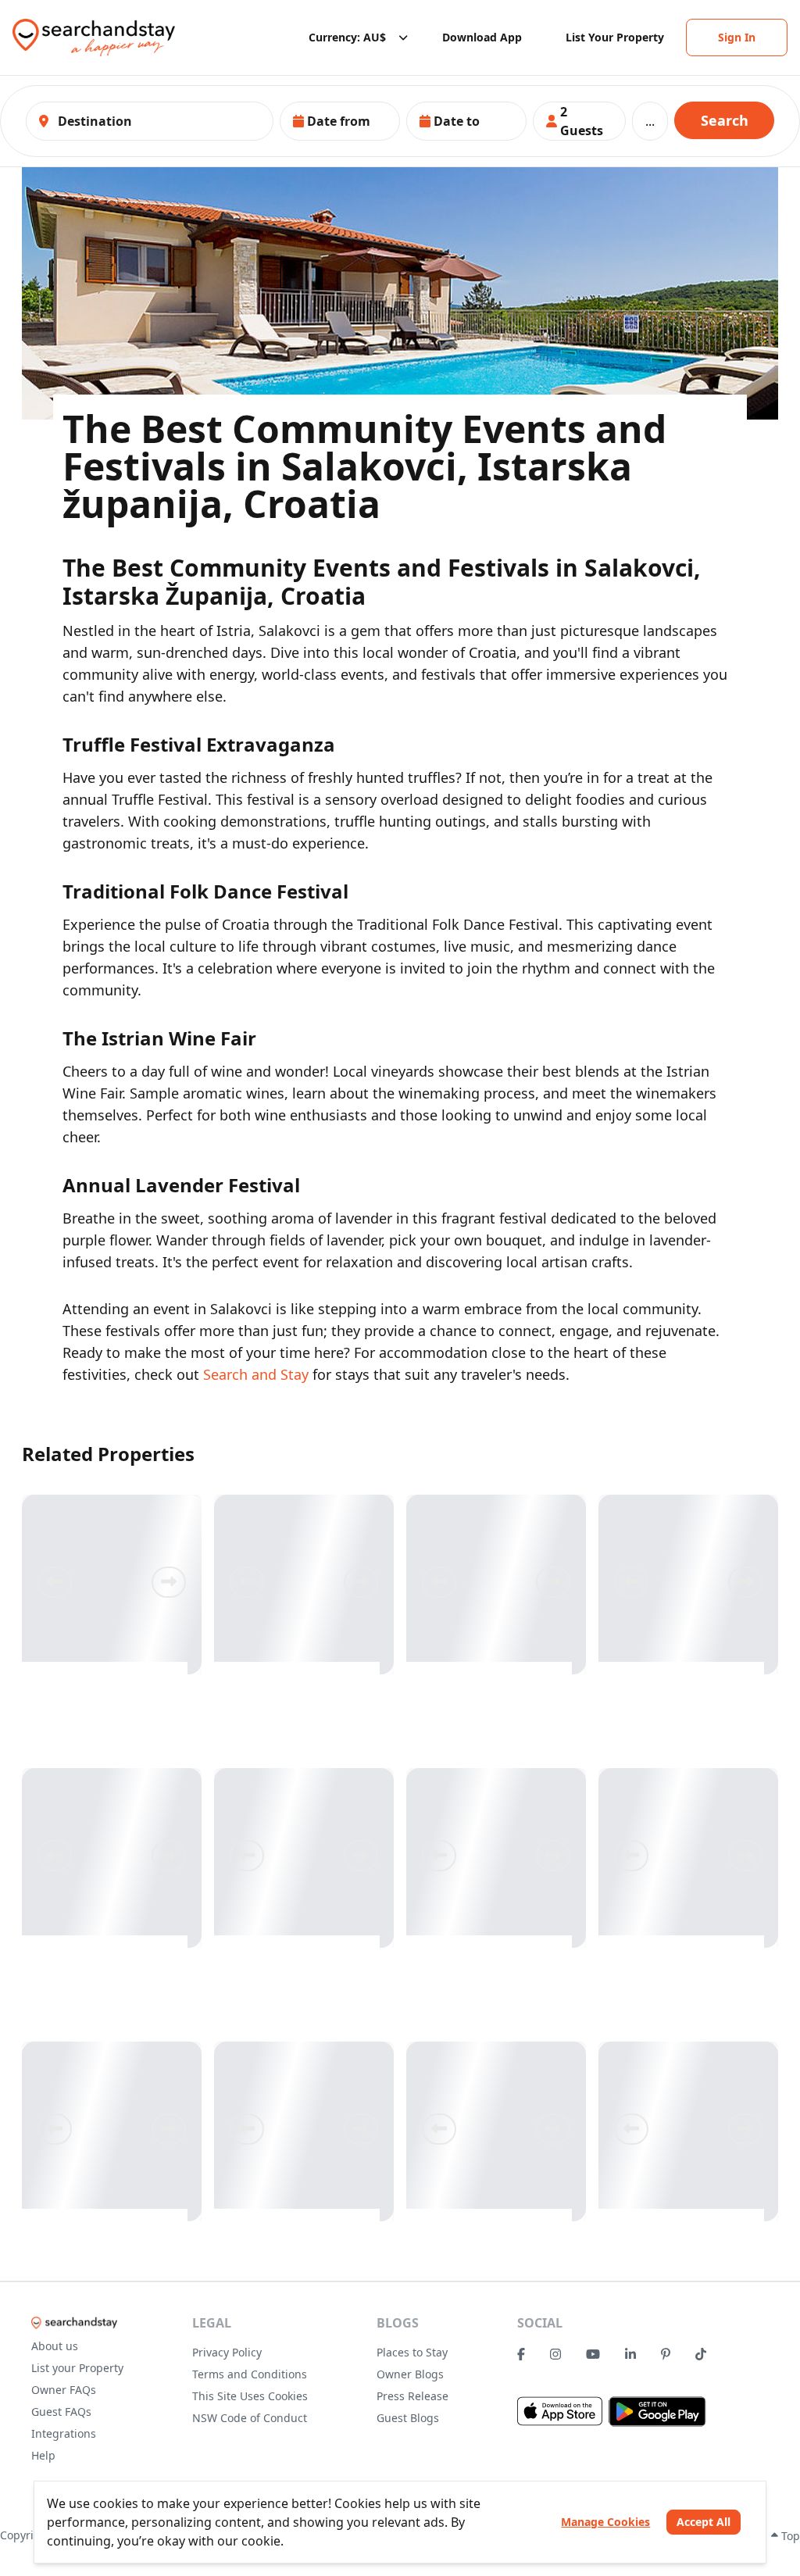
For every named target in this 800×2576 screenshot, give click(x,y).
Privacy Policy (227, 2352)
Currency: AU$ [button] (347, 37)
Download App (482, 37)
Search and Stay (256, 1374)
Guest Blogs (408, 2418)
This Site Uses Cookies (250, 2396)
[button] (340, 121)
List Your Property (615, 37)
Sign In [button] (737, 37)
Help (43, 2455)
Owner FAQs (64, 2390)
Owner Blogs (410, 2374)
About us (55, 2346)
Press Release (412, 2396)
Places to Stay (412, 2352)
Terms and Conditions (250, 2374)
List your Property (77, 2368)
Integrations (64, 2433)
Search (725, 120)
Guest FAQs (61, 2412)
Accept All (704, 2522)
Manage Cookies (605, 2522)
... (650, 121)
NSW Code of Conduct (250, 2418)
